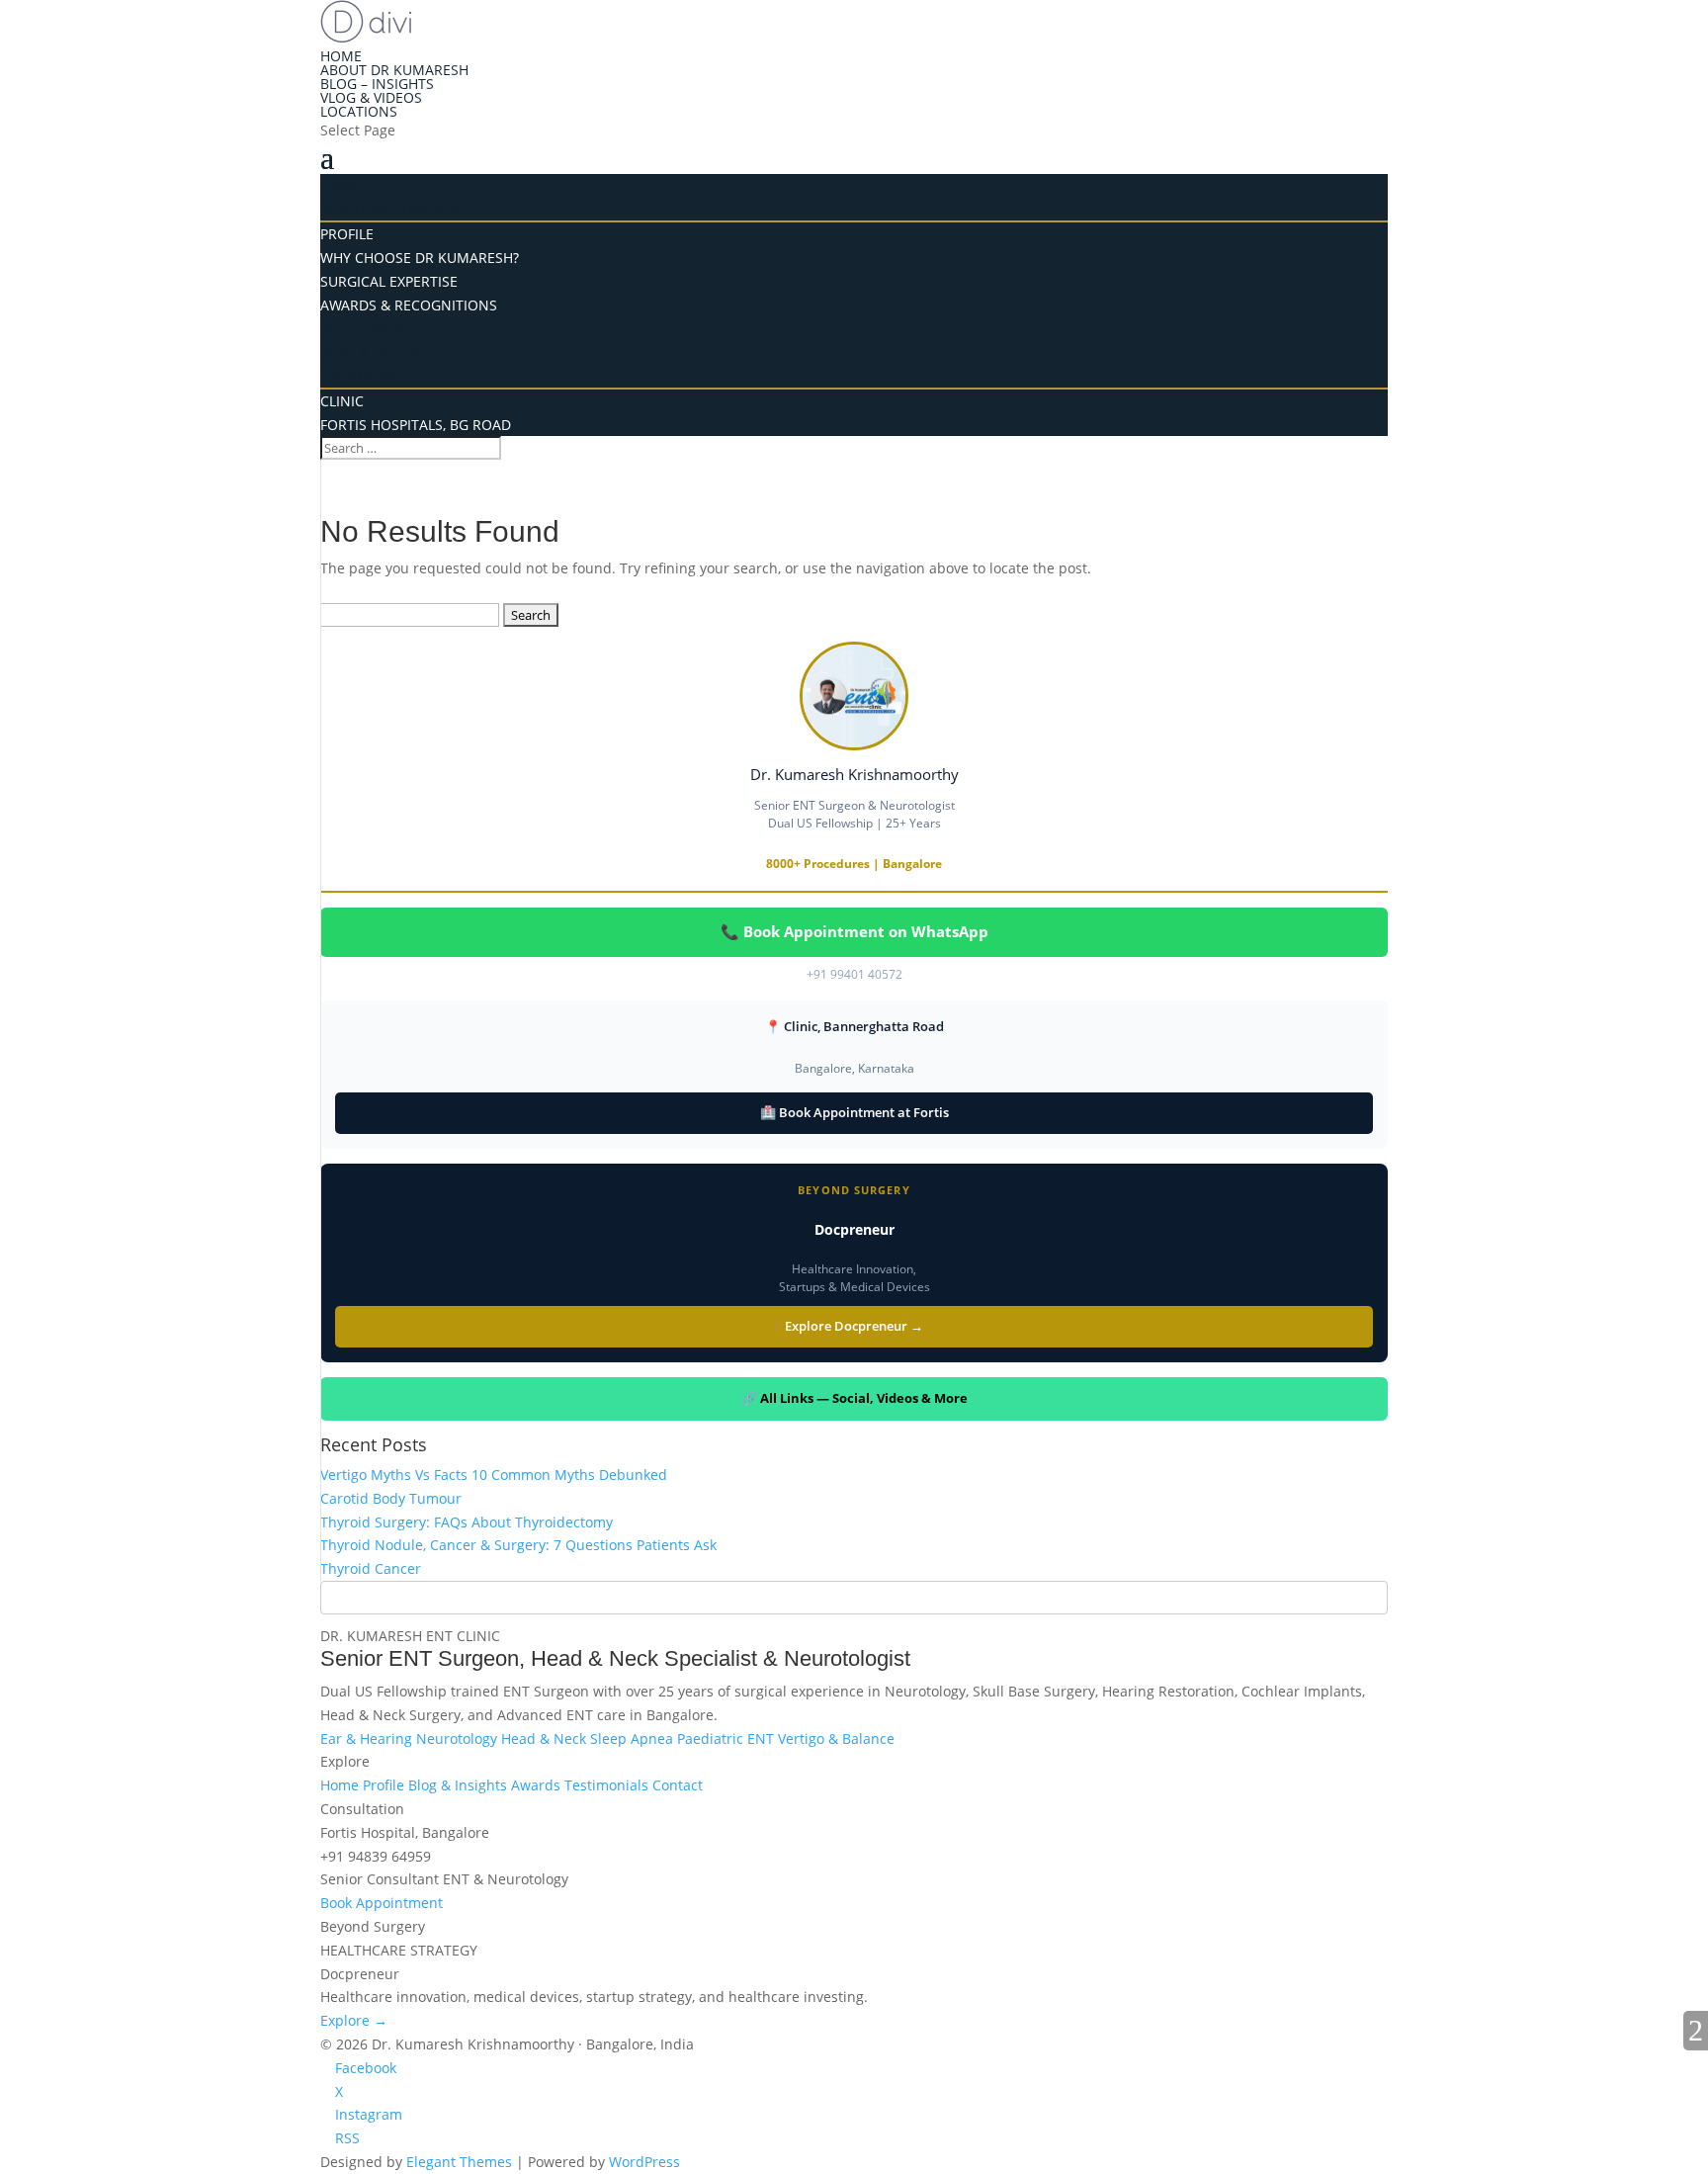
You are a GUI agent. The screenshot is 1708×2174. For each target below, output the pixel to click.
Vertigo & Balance (836, 1739)
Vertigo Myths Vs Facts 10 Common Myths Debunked (494, 1475)
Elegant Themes (459, 2162)
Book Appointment (382, 1903)
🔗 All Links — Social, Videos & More (854, 1398)
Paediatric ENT (727, 1739)
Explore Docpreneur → (854, 1326)
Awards (538, 1785)
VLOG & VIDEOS (371, 97)
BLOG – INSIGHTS (377, 84)
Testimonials (608, 1785)
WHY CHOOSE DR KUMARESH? (420, 258)
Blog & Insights (460, 1785)
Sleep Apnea (634, 1739)
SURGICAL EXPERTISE (409, 195)
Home (342, 1785)
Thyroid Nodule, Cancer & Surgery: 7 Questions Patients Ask (518, 1545)
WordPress (644, 2162)
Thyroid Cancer (371, 1568)
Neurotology (459, 1739)
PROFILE (367, 112)
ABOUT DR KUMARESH (394, 70)
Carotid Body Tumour (391, 1498)
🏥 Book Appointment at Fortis (854, 1112)
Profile (385, 1785)
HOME (341, 56)
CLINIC (362, 154)
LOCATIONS (359, 375)
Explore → (354, 2020)
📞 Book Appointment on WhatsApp (854, 931)
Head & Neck (546, 1739)
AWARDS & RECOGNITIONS (428, 223)
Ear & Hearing (368, 1739)
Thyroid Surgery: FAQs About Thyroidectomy (467, 1522)
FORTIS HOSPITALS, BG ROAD (435, 181)
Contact (678, 1785)
